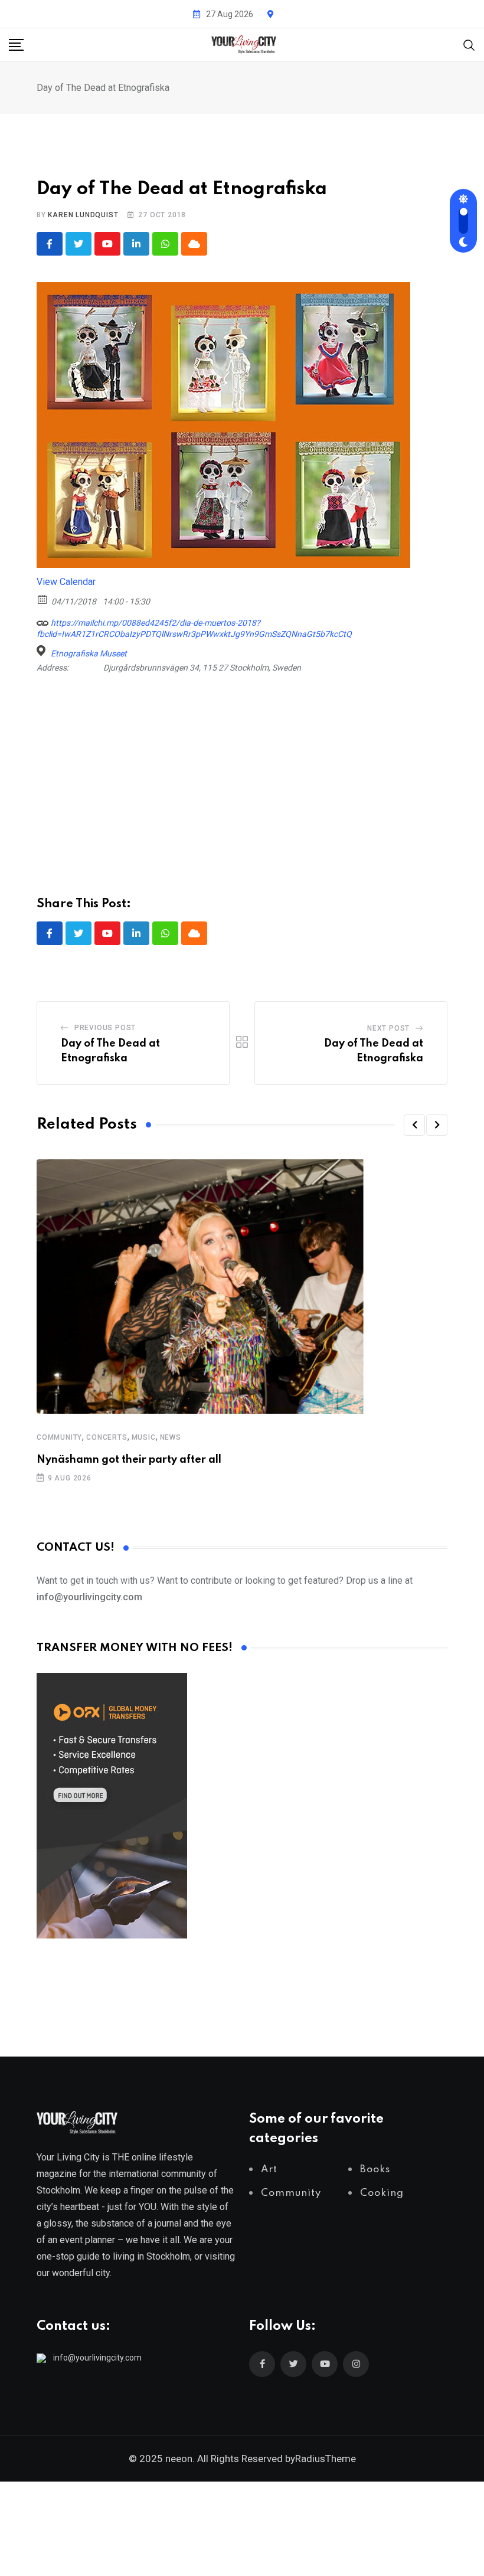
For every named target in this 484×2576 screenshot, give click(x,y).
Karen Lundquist (83, 215)
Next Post (388, 1028)
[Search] (469, 44)
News (171, 1437)
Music (144, 1437)
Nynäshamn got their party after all (129, 1460)
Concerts (107, 1437)
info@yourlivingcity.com (97, 2358)
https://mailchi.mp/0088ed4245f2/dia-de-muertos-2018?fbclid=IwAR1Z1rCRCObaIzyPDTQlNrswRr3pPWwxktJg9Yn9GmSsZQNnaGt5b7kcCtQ (194, 628)
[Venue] (43, 651)
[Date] (43, 599)
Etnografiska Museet (89, 653)
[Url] (43, 620)
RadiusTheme (326, 2459)
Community (59, 1437)
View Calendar (66, 582)
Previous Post (105, 1028)
